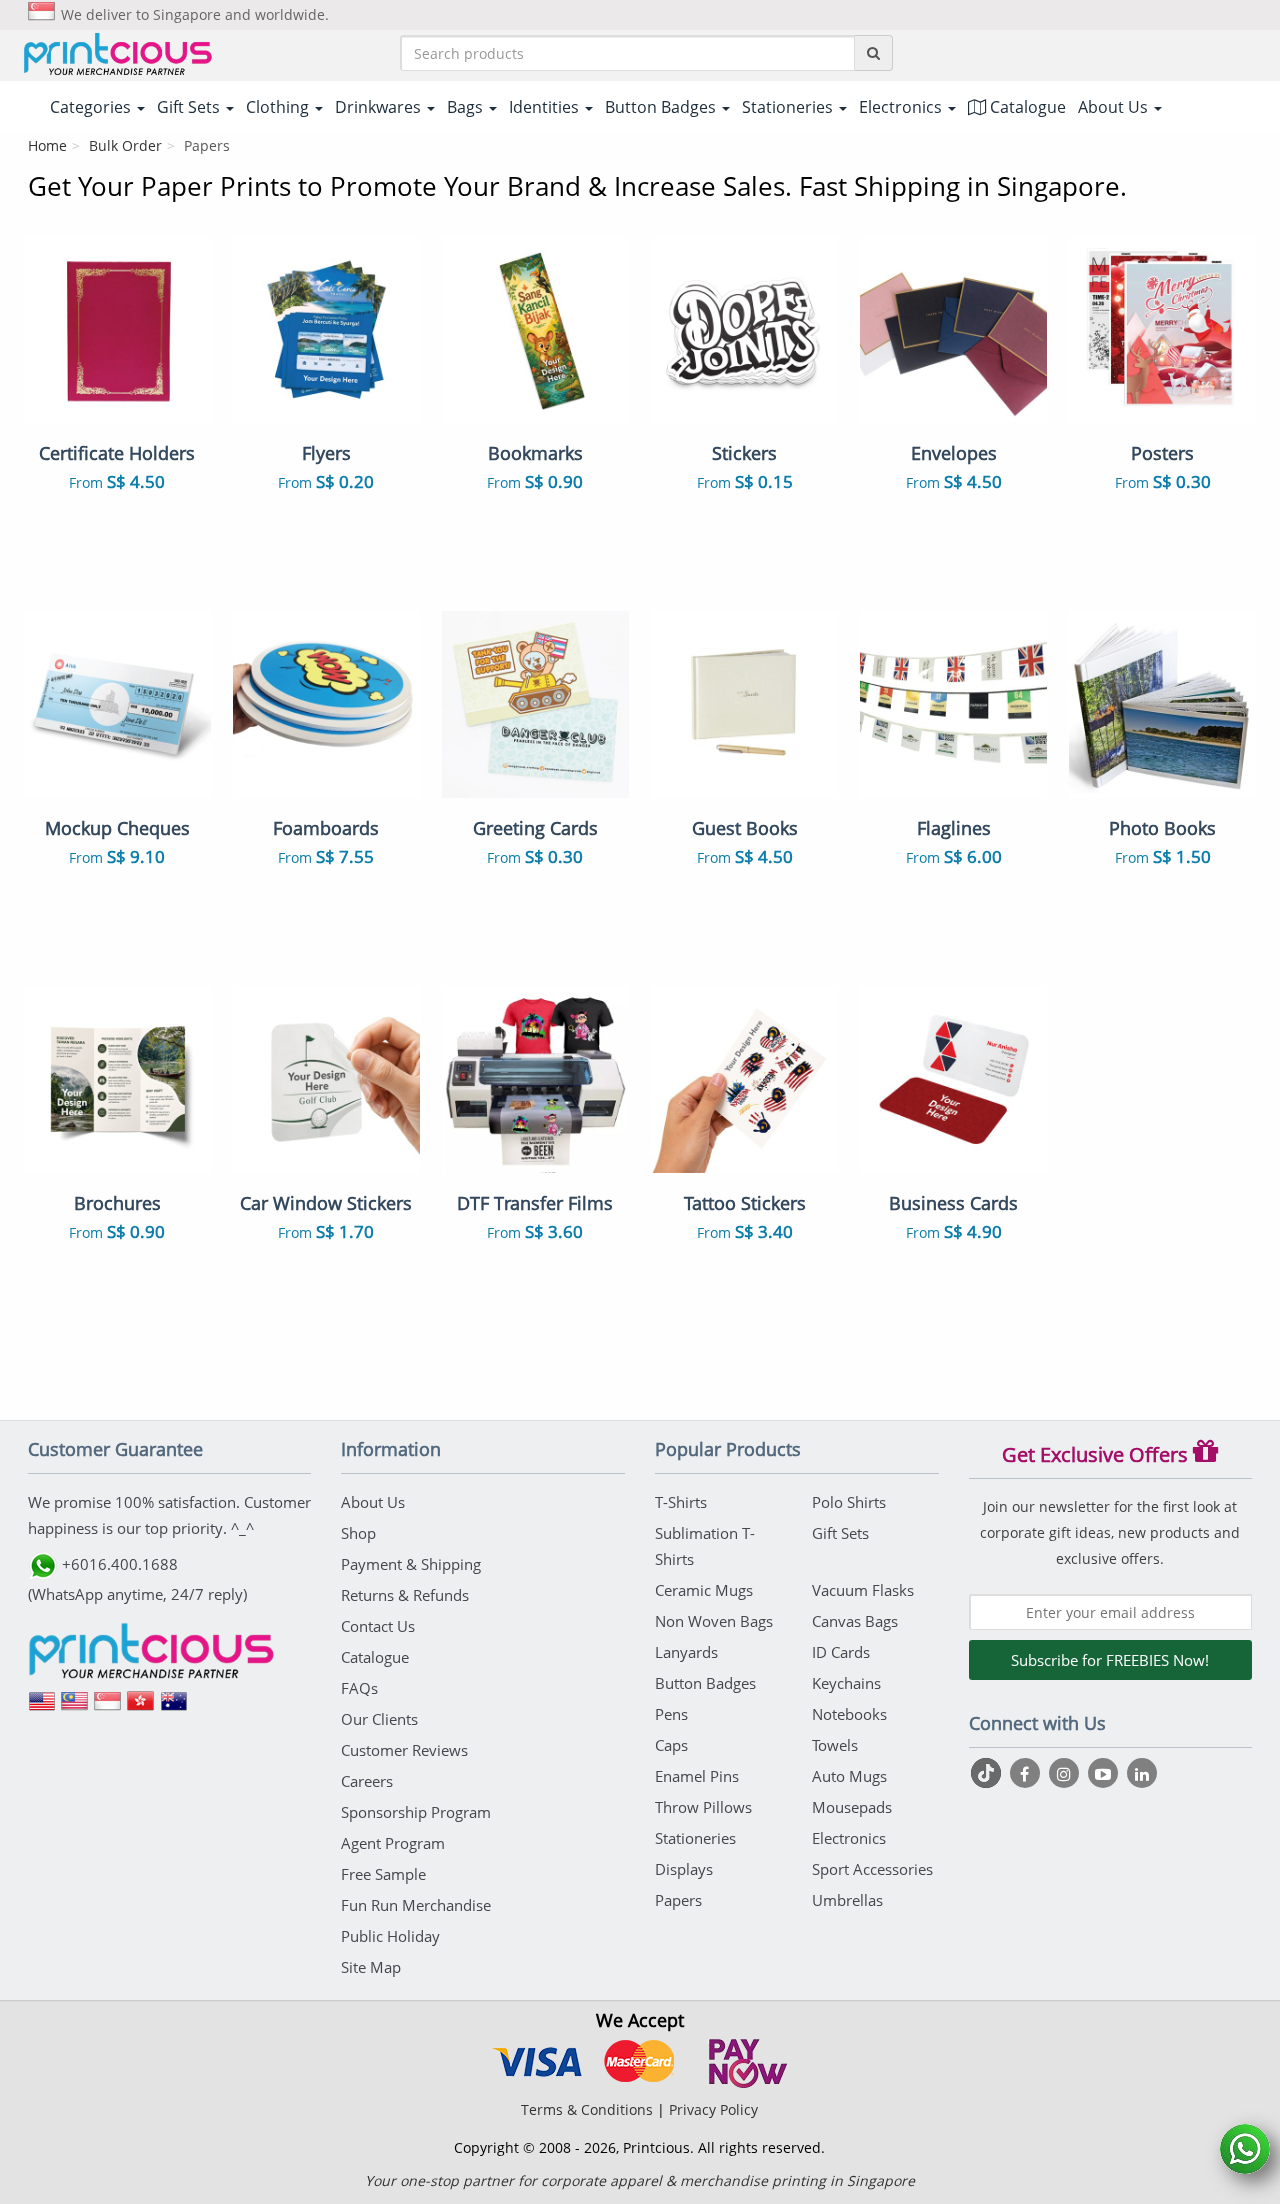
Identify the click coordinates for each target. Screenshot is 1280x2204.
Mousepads (852, 1807)
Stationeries (695, 1838)
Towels (835, 1745)
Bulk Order (125, 145)
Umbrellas (847, 1900)
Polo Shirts (849, 1502)
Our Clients (379, 1719)
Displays (684, 1869)
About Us (373, 1502)
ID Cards (841, 1652)
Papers (678, 1900)
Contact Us (378, 1626)
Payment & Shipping (411, 1564)
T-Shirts (681, 1502)
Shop (358, 1533)
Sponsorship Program (416, 1812)
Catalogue (1026, 107)
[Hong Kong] (141, 1708)
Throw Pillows (703, 1807)
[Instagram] (1066, 1773)
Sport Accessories (872, 1869)
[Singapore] (108, 1708)
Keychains (846, 1683)
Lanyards (686, 1652)
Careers (367, 1781)
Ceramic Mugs (704, 1590)
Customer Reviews (404, 1750)
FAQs (359, 1688)
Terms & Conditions (587, 2109)
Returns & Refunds (405, 1595)
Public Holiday (390, 1936)
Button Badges (705, 1683)
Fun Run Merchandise (416, 1905)
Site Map (371, 1967)
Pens (671, 1714)
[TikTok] (988, 1773)
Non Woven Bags (714, 1621)
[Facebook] (1027, 1773)
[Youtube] (1105, 1773)
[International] (42, 1708)
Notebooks (849, 1714)
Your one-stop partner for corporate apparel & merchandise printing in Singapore (640, 2180)
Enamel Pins (697, 1776)
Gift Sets (840, 1533)
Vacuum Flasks (863, 1590)
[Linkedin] (1142, 1773)
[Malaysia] (75, 1708)
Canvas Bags (855, 1621)
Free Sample (383, 1874)
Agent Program (393, 1843)
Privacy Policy (713, 2109)
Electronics (849, 1838)
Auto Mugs (849, 1776)
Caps (671, 1745)
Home (47, 145)
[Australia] (174, 1708)
